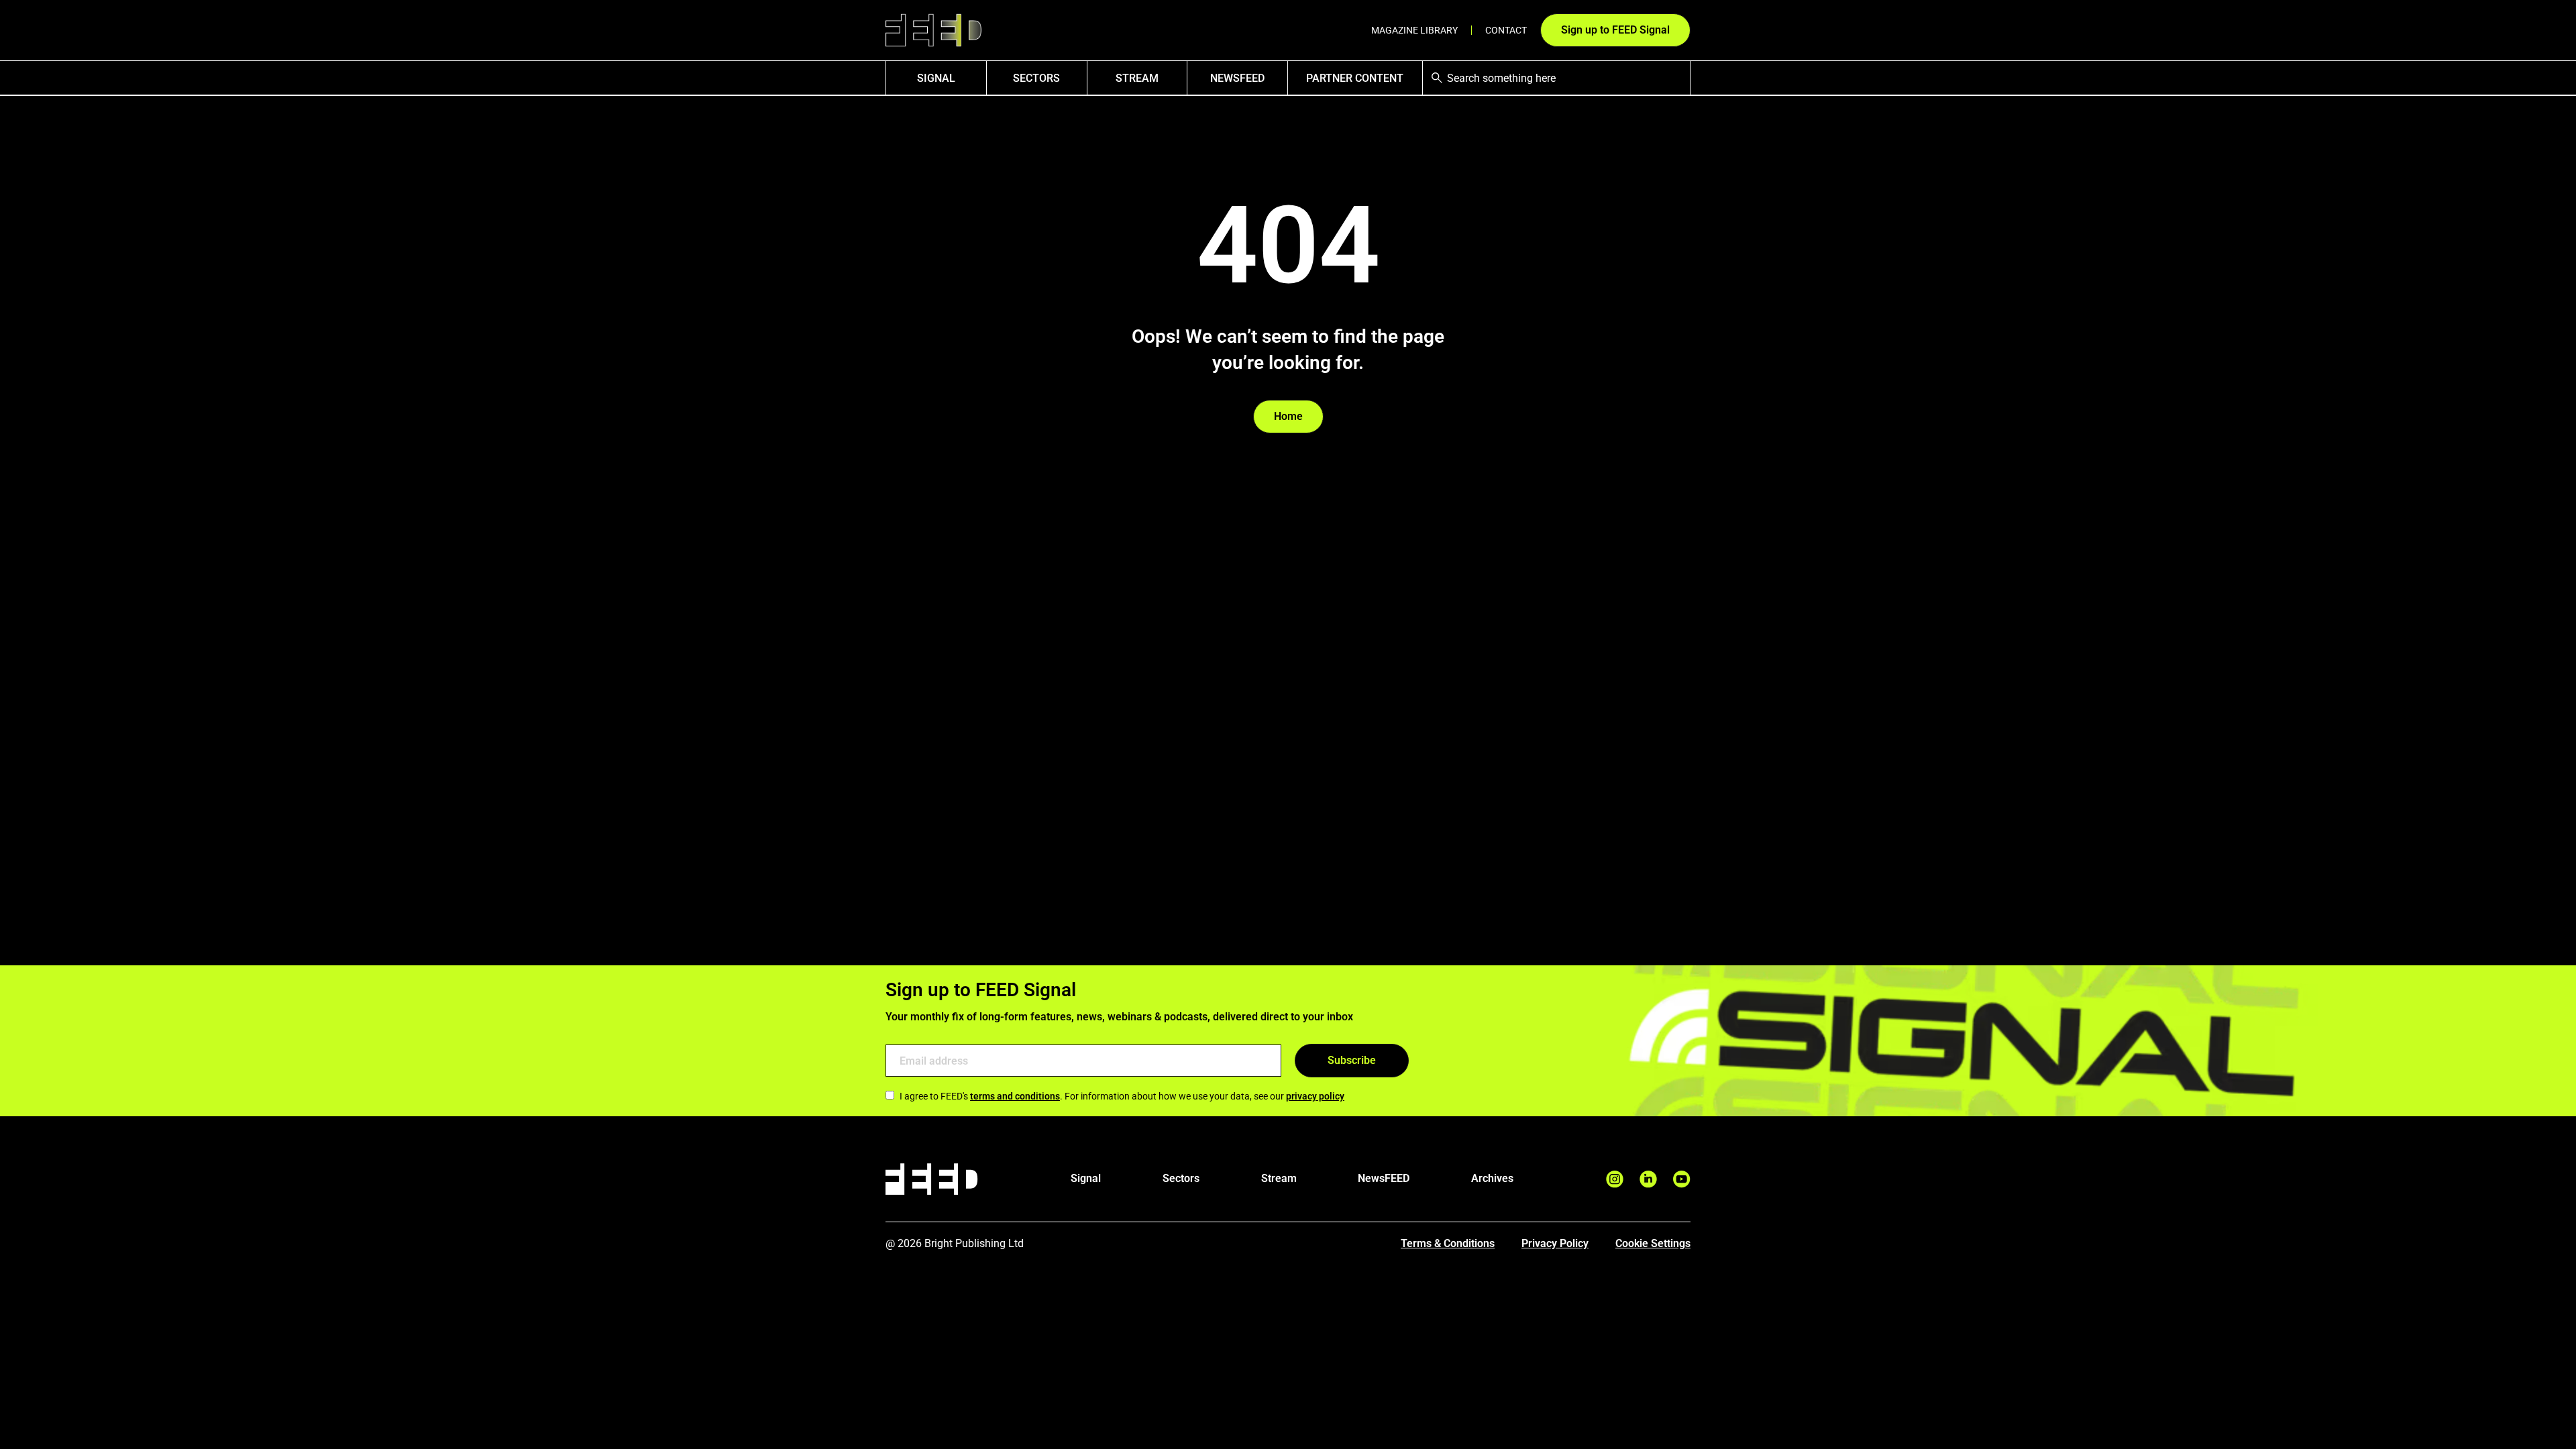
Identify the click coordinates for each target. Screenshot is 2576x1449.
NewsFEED (1237, 78)
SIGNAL (936, 78)
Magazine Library (1414, 30)
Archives (1492, 1178)
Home (1288, 416)
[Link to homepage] (933, 31)
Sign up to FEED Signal (1615, 30)
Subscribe (1352, 1060)
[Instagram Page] (1615, 1179)
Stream (1137, 78)
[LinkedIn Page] (1648, 1179)
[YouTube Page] (1682, 1179)
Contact (1506, 30)
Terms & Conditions (1448, 1243)
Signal (1086, 1178)
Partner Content (1355, 78)
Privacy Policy (1555, 1243)
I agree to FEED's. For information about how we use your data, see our (1122, 1096)
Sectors (1036, 78)
